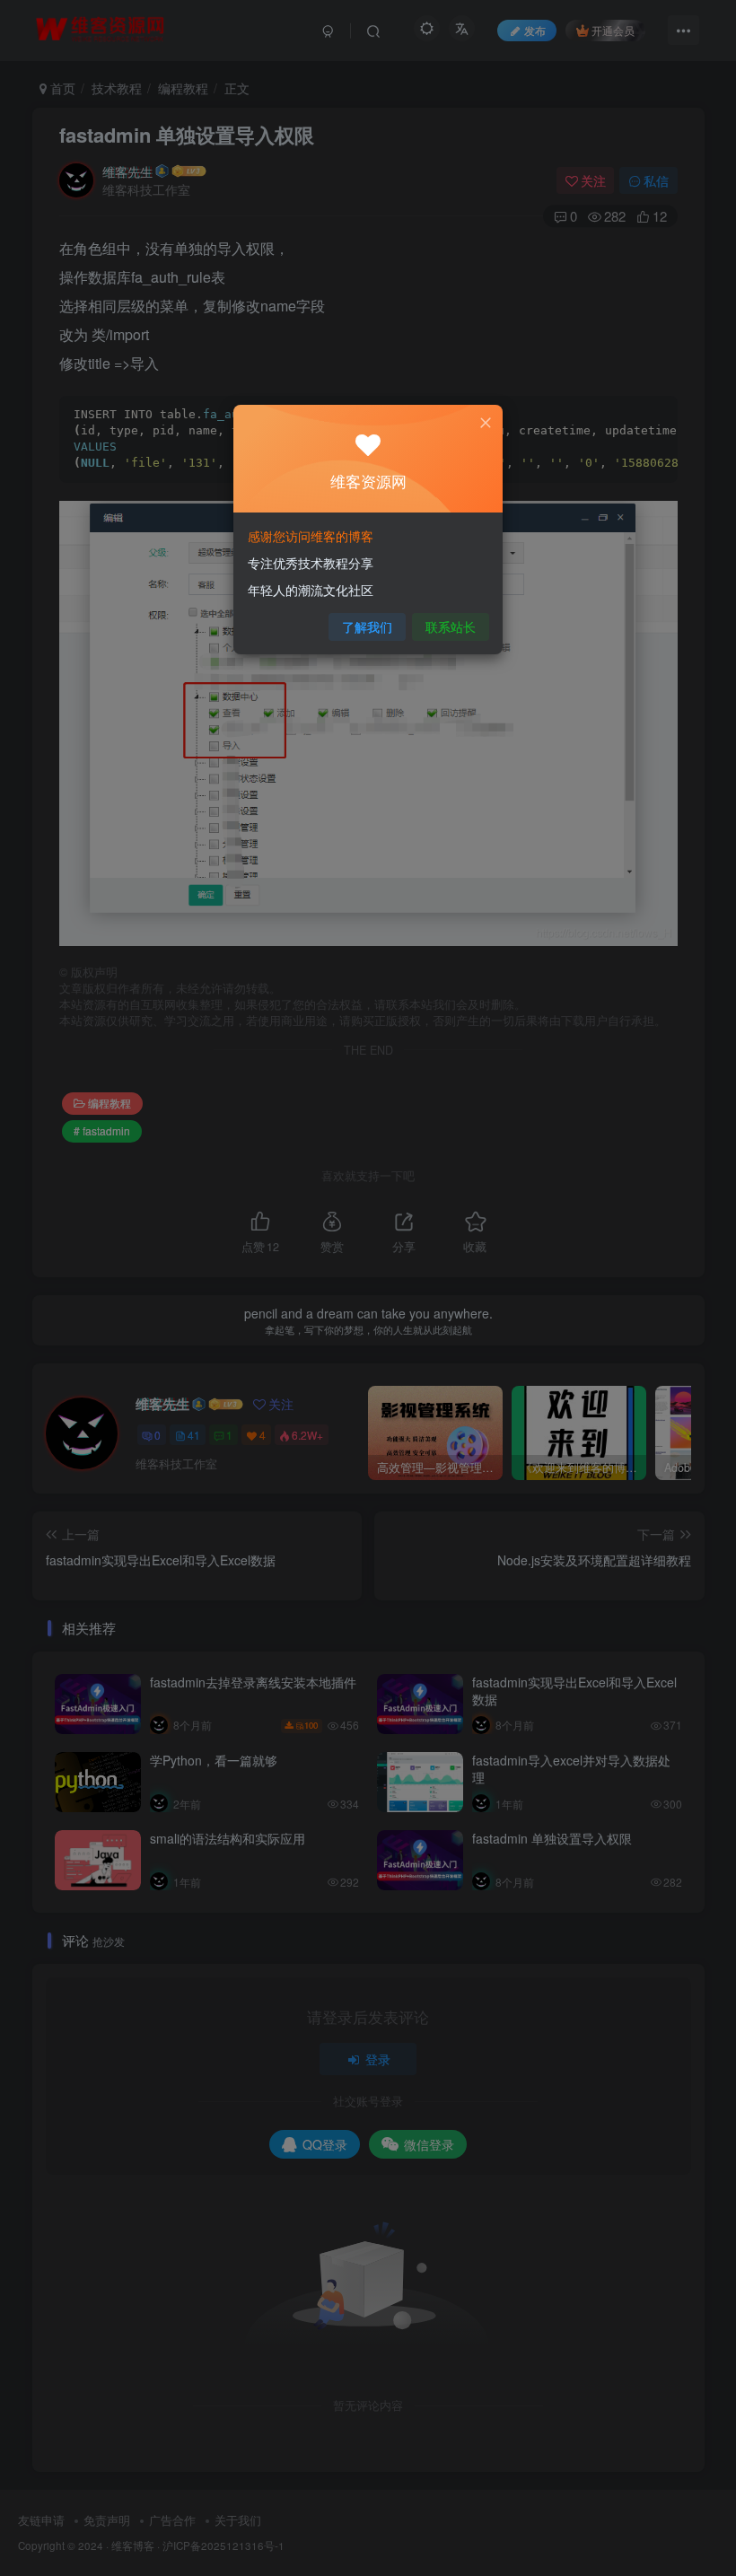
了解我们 (367, 626)
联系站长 (451, 626)
